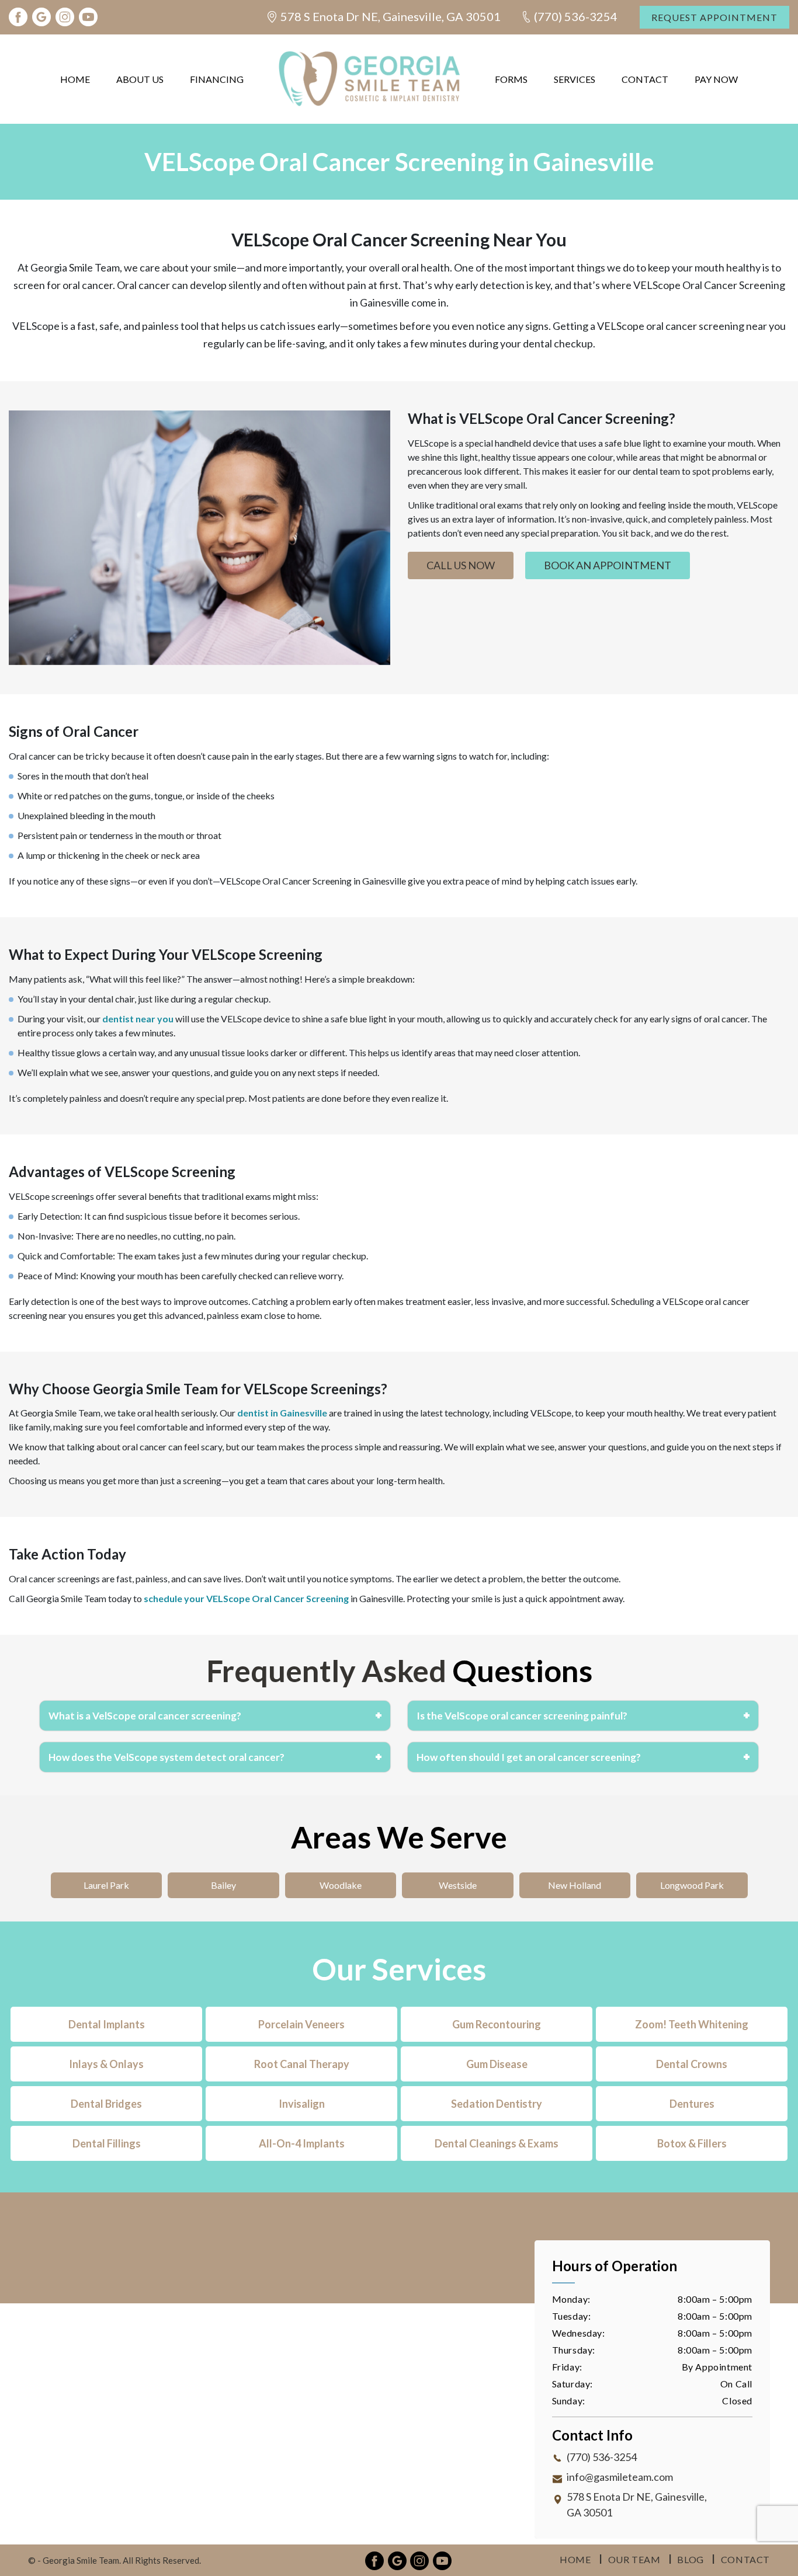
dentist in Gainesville (282, 1413)
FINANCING (217, 79)
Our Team (634, 2559)
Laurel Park (106, 1885)
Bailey (223, 1885)
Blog (690, 2559)
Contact (645, 79)
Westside (458, 1885)
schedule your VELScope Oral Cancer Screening (246, 1598)
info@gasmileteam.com (620, 2477)
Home (75, 79)
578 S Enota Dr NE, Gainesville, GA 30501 (391, 16)
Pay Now (716, 79)
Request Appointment (714, 17)
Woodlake (341, 1885)
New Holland (575, 1885)
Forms (511, 79)
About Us (140, 79)
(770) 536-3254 (576, 16)
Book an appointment (608, 565)
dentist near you (138, 1019)
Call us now (461, 565)
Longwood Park (692, 1885)
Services (575, 79)
